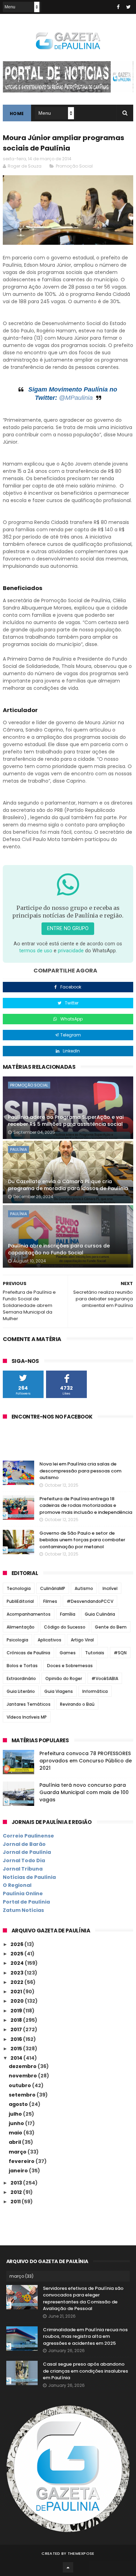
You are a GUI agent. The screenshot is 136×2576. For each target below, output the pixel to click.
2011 (16, 2202)
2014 (17, 2058)
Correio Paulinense (28, 1836)
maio (16, 2133)
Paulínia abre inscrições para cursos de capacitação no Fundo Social (59, 1249)
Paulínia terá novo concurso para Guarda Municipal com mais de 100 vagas (84, 1792)
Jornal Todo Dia (24, 1860)
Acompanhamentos (29, 1614)
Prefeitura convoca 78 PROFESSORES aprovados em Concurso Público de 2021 (86, 1761)
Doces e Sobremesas (70, 1666)
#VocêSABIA (105, 1678)
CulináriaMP (53, 1588)
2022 (17, 1982)
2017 (17, 2029)
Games (68, 1653)
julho (16, 2114)
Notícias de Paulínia (29, 1877)
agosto (19, 2104)
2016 (17, 2039)
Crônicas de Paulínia (28, 1653)
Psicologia (17, 1640)
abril (15, 2142)
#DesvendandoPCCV (90, 1601)
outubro (20, 2085)
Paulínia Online (23, 1893)
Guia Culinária (100, 1614)
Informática (95, 1691)
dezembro (23, 2066)
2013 (17, 2183)
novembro (23, 2076)
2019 (17, 2011)
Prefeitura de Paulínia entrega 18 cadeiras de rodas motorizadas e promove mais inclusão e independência (86, 1505)
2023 (17, 1973)
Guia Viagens (59, 1691)
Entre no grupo (68, 928)
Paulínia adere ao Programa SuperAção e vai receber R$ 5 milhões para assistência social (66, 1121)
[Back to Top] (68, 2567)
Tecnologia (19, 1588)
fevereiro (22, 2161)
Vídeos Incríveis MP (27, 1717)
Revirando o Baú (77, 1704)
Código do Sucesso (65, 1627)
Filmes (50, 1601)
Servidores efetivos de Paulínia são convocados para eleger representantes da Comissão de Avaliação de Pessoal (83, 2299)
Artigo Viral (82, 1640)
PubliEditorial (20, 1601)
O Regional (17, 1885)
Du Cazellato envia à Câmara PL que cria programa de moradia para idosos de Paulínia (68, 1185)
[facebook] (118, 7)
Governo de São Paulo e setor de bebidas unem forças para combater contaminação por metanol (82, 1540)
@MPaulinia (76, 398)
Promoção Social (74, 166)
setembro (23, 2095)
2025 (17, 1954)
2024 (18, 1963)
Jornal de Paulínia (27, 1852)
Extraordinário (21, 1678)
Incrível (110, 1588)
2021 (17, 1992)
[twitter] (129, 7)
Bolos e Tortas (22, 1666)
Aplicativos (50, 1640)
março (18, 2152)
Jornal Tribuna (23, 1869)
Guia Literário (21, 1691)
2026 (17, 1944)
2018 (17, 2020)
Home (17, 114)
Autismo (84, 1588)
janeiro (19, 2171)
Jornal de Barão (24, 1844)
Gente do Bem (111, 1627)
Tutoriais (95, 1653)
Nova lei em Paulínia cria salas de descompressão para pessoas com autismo (80, 1471)
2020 (18, 2001)
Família (68, 1614)
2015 (17, 2049)
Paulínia (18, 1149)
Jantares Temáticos (29, 1704)
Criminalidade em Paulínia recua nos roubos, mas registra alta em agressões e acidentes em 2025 (85, 2336)
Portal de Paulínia (26, 1902)
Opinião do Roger (64, 1678)
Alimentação (21, 1627)
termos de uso (36, 951)
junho (17, 2123)
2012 (17, 2192)
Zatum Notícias (23, 1910)
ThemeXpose (81, 2553)
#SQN (120, 1653)
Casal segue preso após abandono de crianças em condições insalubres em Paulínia (85, 2371)
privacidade (71, 951)
